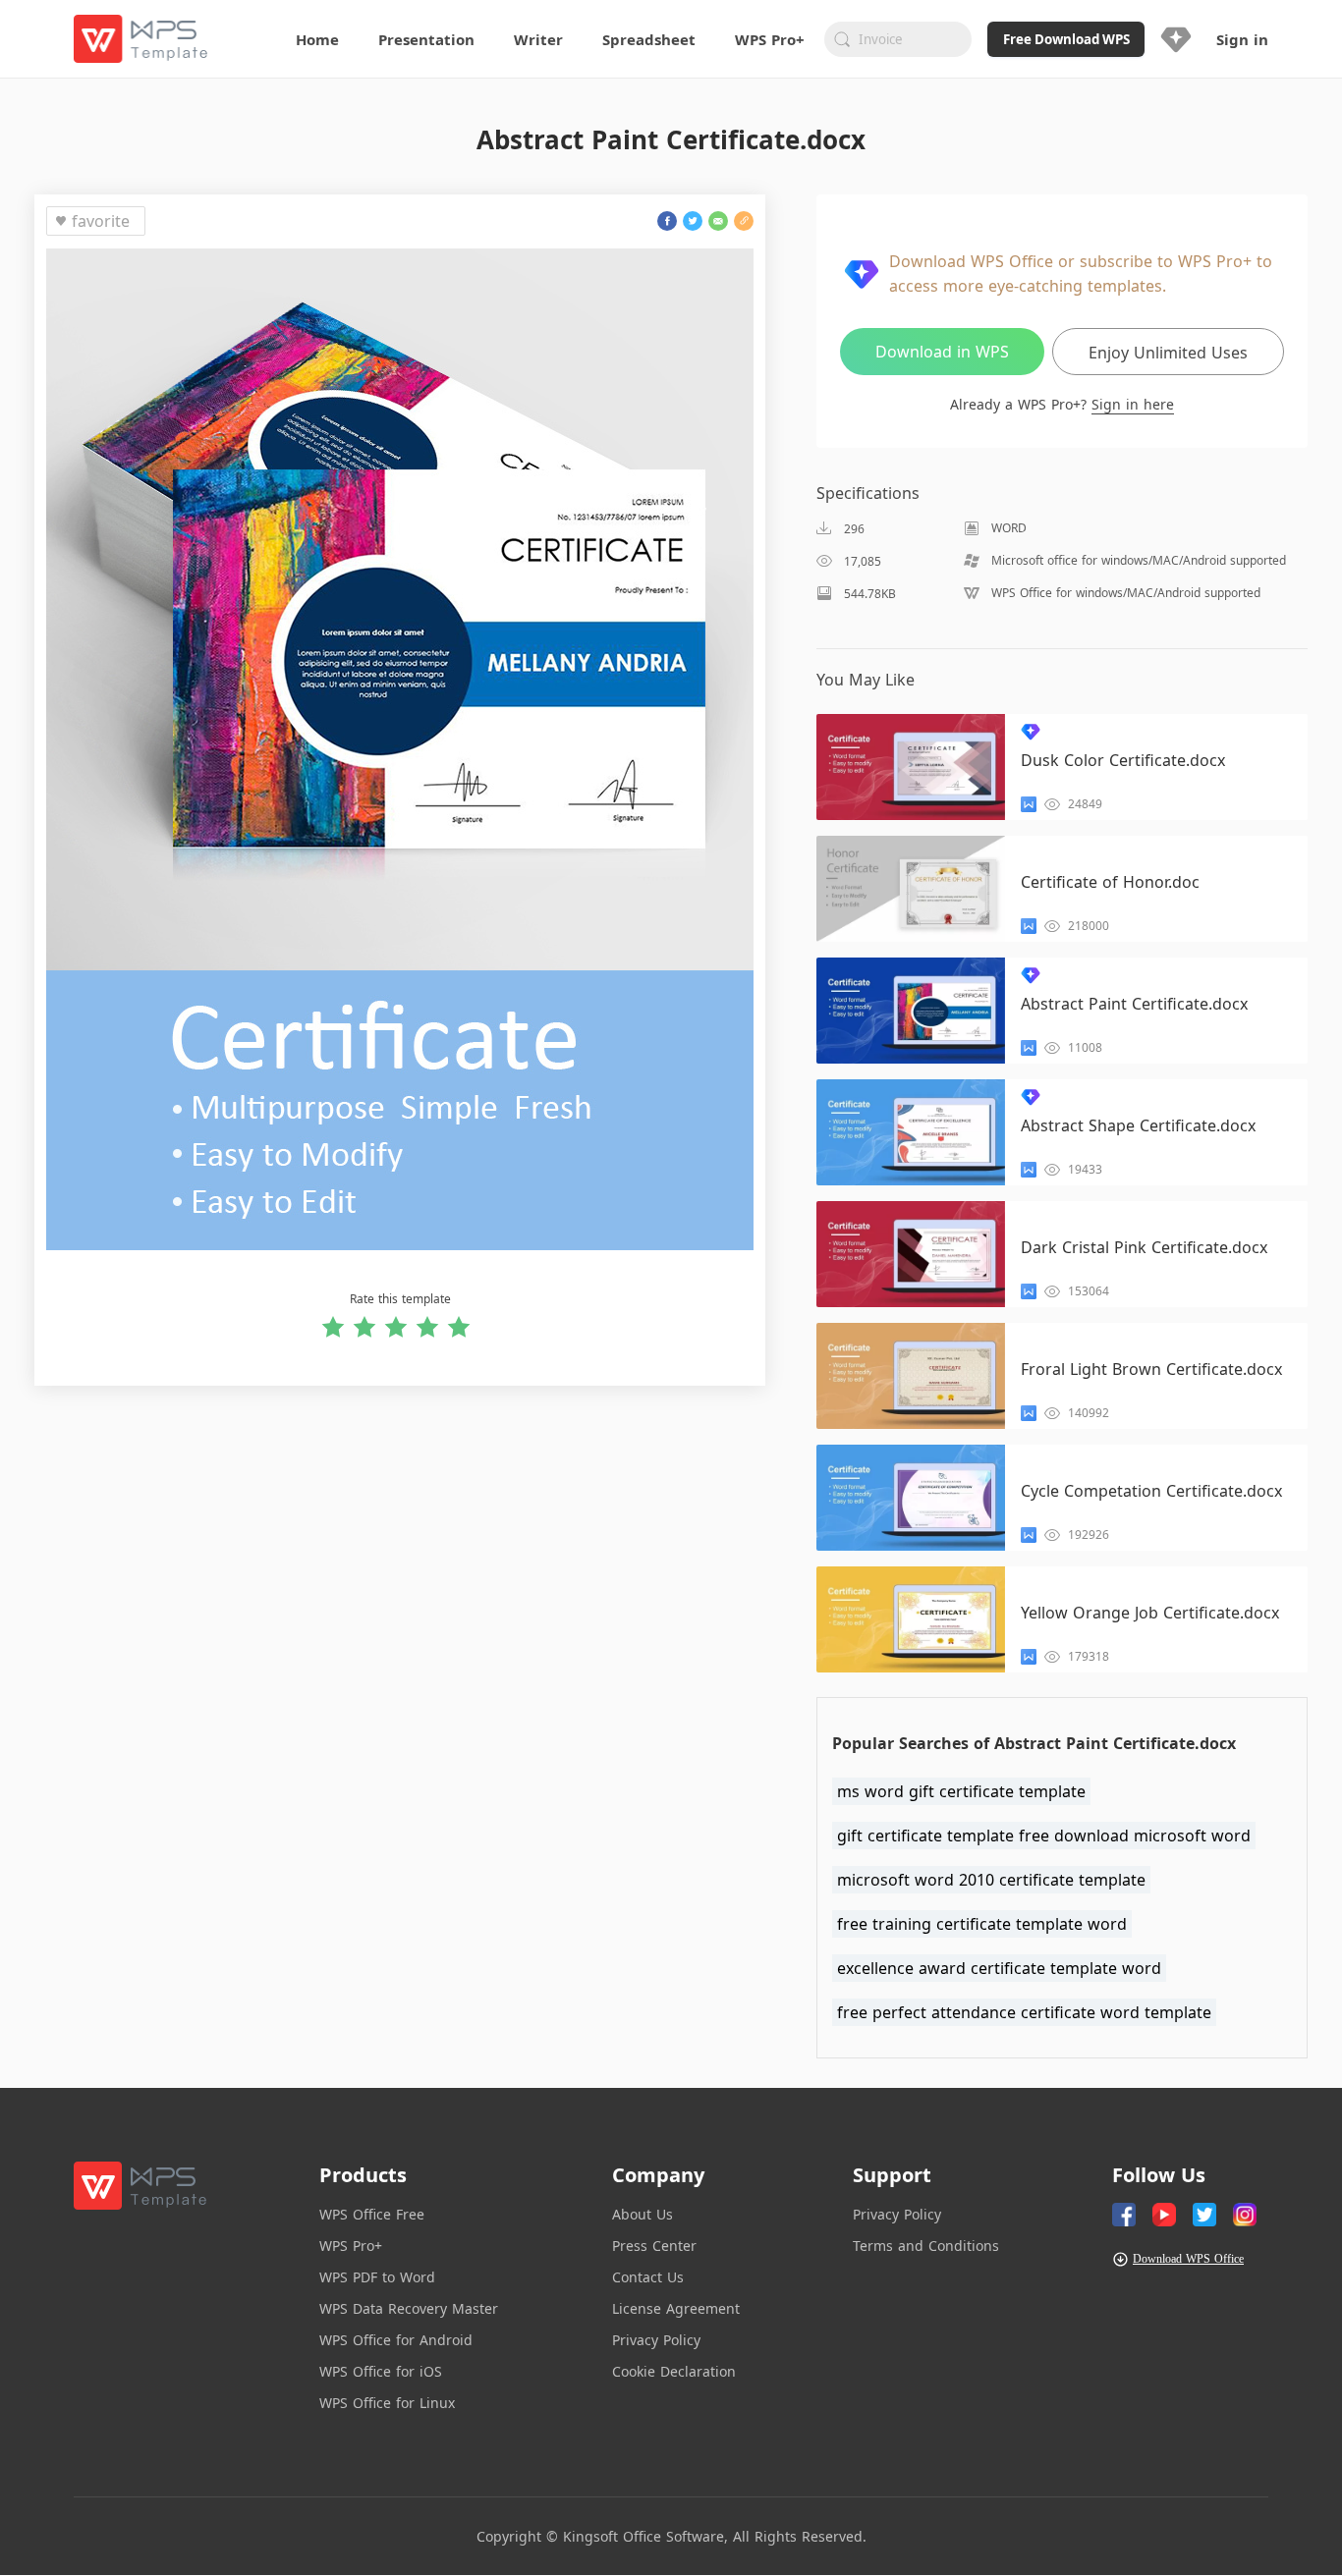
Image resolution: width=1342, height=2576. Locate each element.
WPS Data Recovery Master (409, 2308)
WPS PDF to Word (377, 2277)
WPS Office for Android (396, 2340)
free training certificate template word (982, 1924)
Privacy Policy (656, 2340)
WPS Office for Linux (387, 2403)
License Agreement (676, 2308)
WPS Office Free (372, 2214)
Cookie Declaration (674, 2371)
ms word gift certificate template (961, 1791)
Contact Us (648, 2277)
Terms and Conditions (926, 2246)
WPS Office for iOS (381, 2371)
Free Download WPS (1066, 39)
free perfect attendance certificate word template (1024, 2012)
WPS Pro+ (351, 2246)
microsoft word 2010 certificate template (991, 1880)
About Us (643, 2214)
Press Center (654, 2246)
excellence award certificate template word (999, 1968)
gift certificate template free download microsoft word (1044, 1836)
